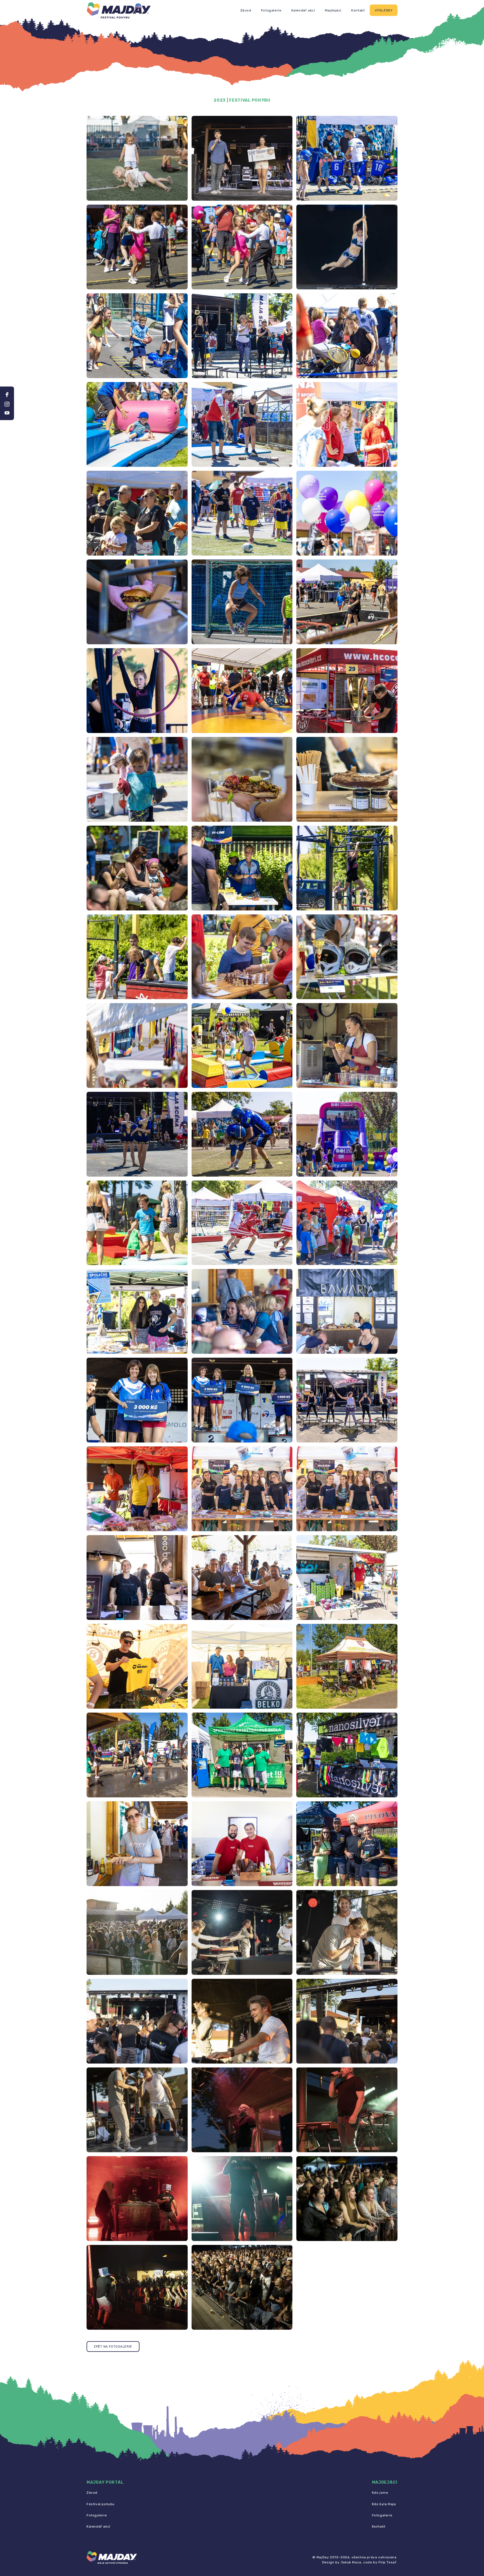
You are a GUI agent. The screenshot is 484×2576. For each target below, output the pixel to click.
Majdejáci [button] (333, 10)
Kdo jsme (380, 2493)
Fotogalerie (271, 10)
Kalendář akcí (303, 10)
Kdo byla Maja (384, 2504)
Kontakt (358, 10)
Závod (246, 10)
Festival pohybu (101, 2504)
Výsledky (384, 10)
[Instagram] (7, 404)
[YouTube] (7, 413)
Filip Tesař (388, 2562)
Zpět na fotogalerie (113, 2347)
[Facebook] (7, 395)
